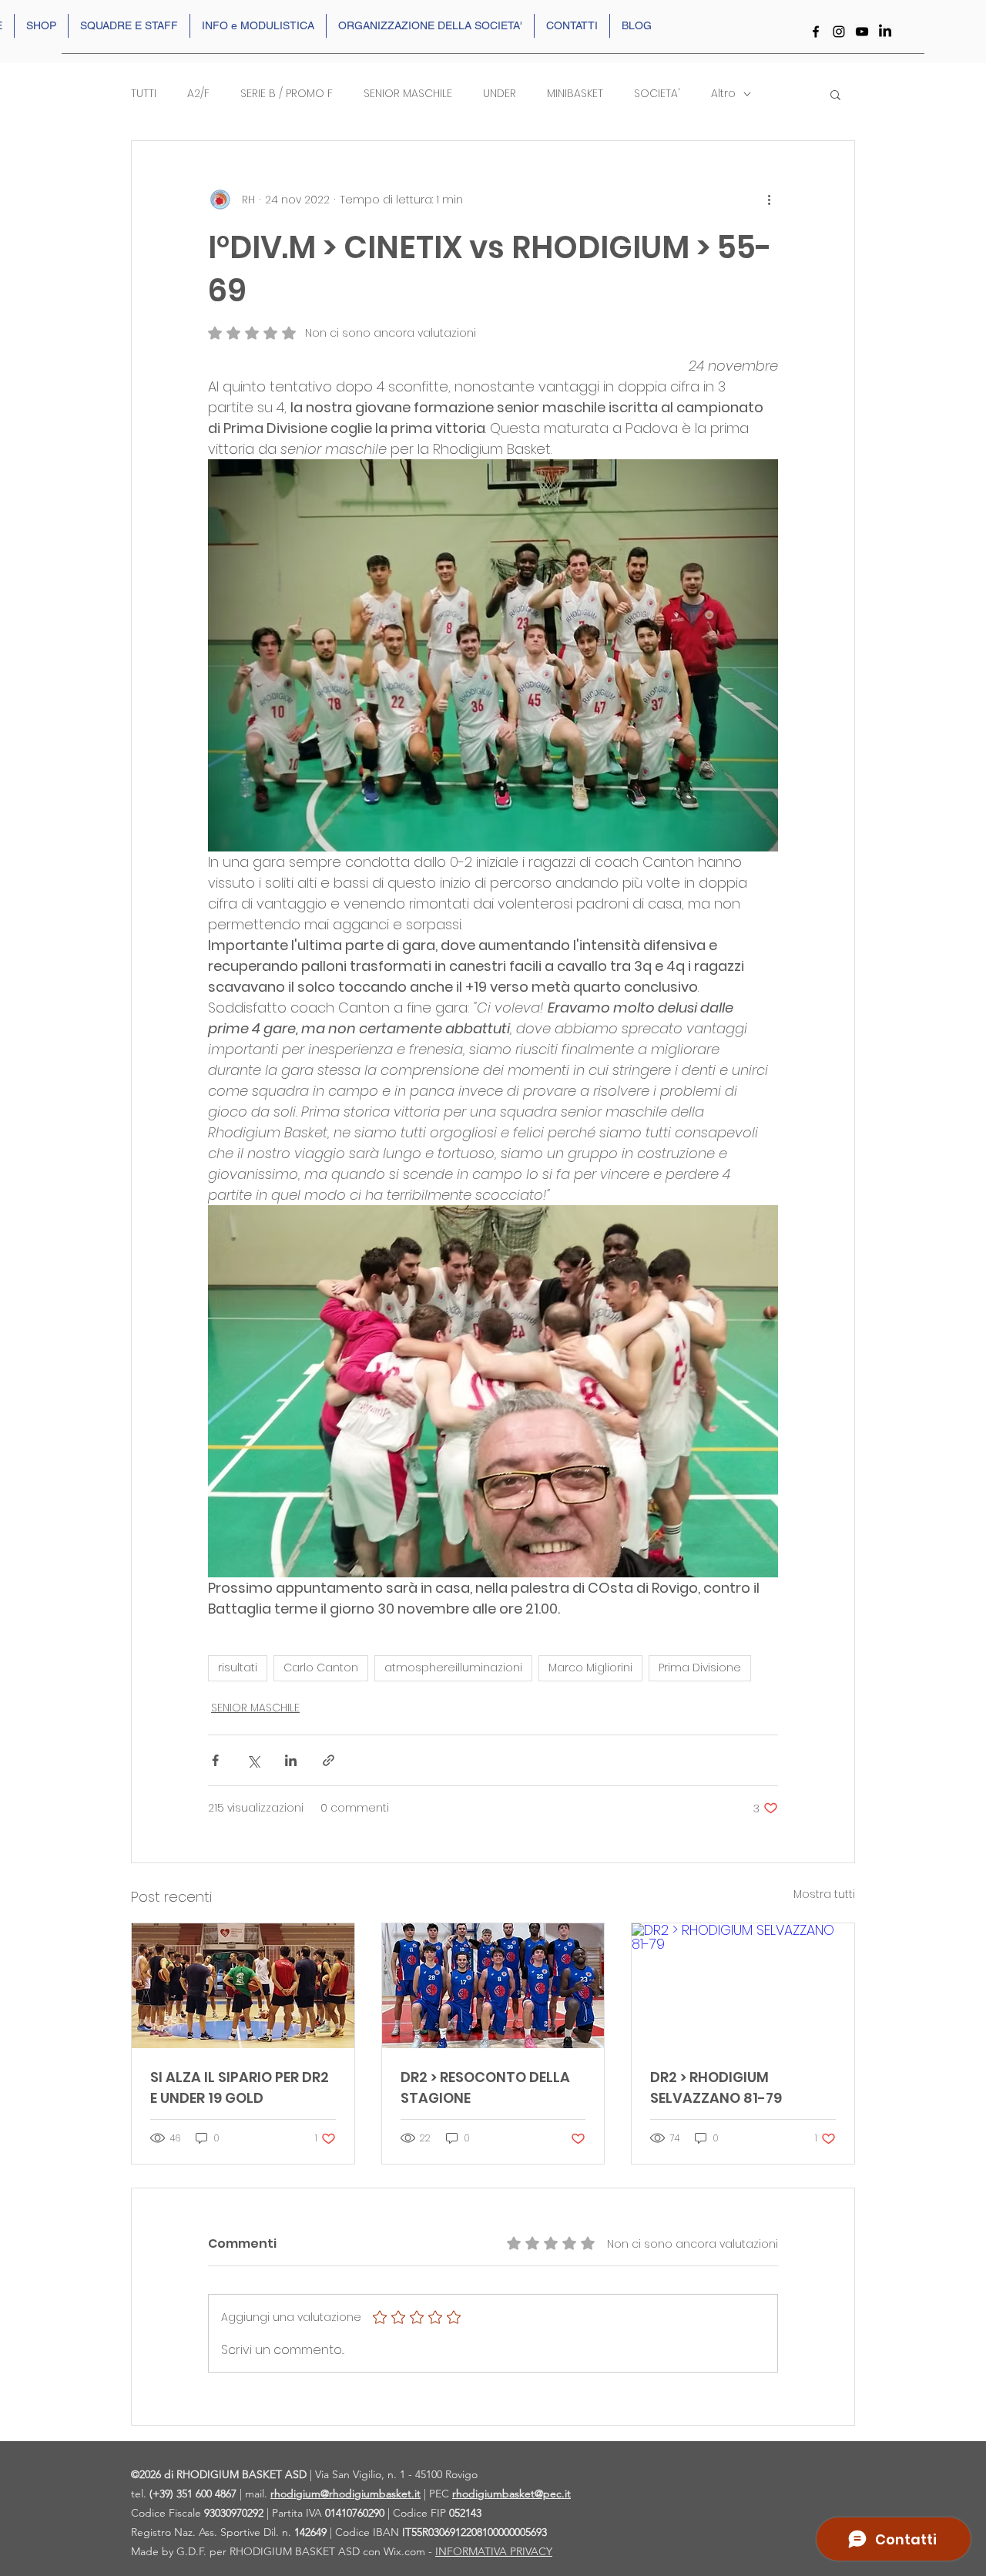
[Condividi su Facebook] (215, 1760)
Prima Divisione (700, 1668)
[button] (835, 94)
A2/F (198, 94)
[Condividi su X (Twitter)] (253, 1760)
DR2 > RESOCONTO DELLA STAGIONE (485, 2087)
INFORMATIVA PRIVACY (494, 2551)
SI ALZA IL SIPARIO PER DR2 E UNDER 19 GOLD (240, 2087)
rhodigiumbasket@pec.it (511, 2494)
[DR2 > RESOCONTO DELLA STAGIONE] (493, 1986)
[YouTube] (862, 32)
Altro (723, 94)
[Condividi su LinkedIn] (291, 1760)
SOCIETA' (657, 94)
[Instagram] (839, 32)
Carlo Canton (321, 1668)
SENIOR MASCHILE (408, 94)
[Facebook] (816, 32)
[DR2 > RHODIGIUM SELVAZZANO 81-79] (743, 1986)
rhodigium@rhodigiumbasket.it (345, 2494)
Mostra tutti (824, 1894)
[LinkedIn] (885, 32)
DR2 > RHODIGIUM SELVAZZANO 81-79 (716, 2087)
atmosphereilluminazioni (453, 1668)
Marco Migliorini (590, 1668)
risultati (238, 1668)
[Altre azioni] (769, 200)
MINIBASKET (575, 94)
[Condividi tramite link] (329, 1760)
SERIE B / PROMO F (287, 94)
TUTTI (144, 94)
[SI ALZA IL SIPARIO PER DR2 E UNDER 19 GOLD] (243, 1986)
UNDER (500, 94)
